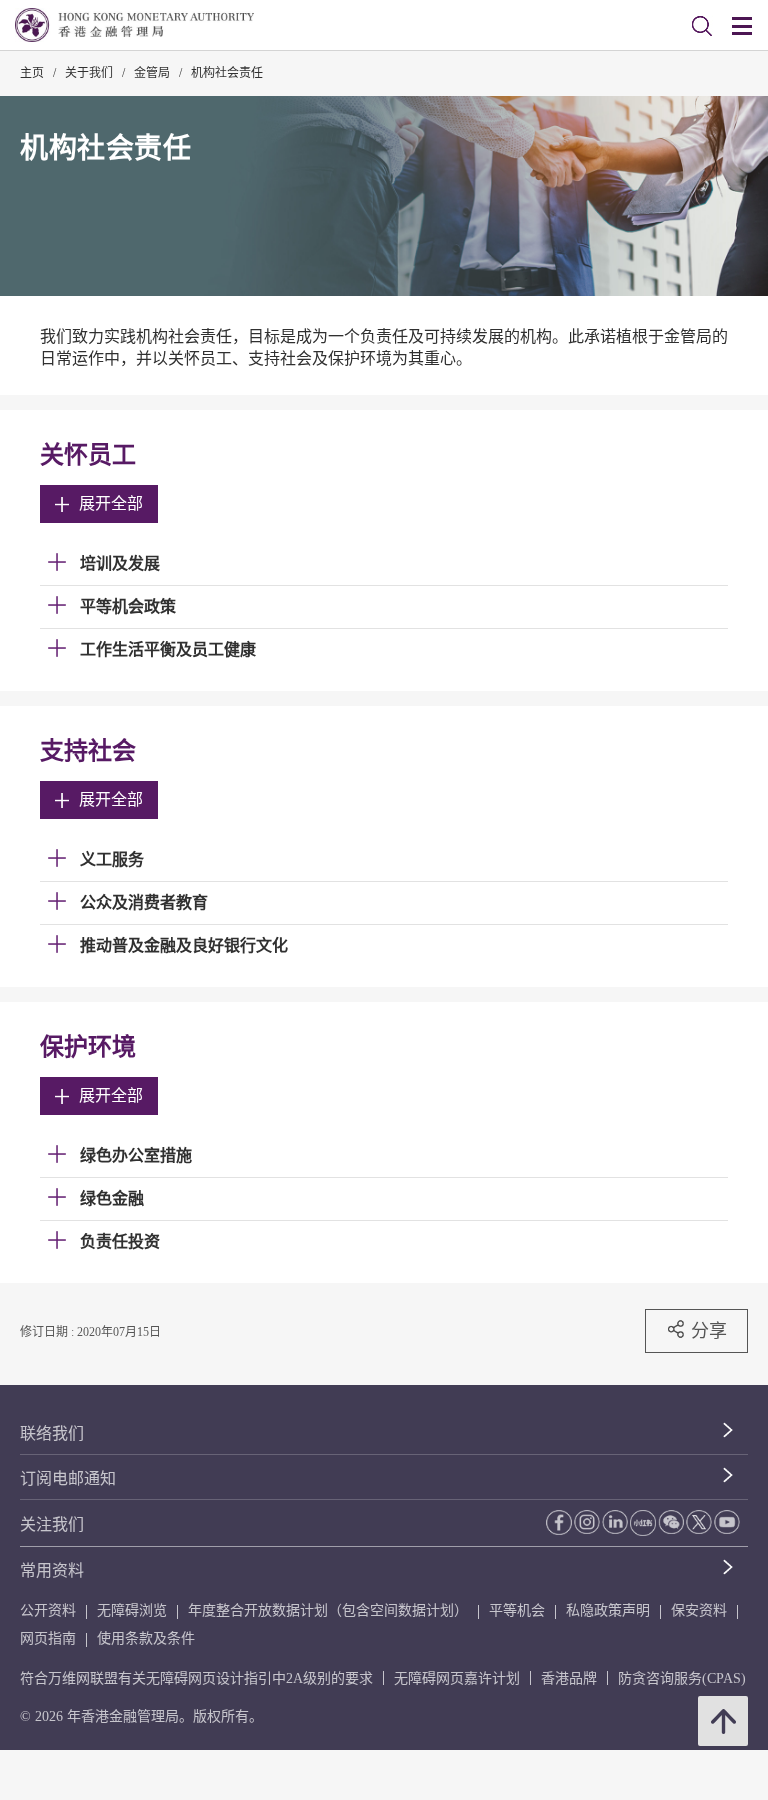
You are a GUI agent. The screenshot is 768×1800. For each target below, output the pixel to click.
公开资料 (48, 1610)
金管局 (152, 73)
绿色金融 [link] (112, 1198)
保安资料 (699, 1610)
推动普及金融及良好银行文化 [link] (184, 945)
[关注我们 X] (699, 1522)
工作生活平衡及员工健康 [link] (168, 649)
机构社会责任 (227, 73)
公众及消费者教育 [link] (144, 902)
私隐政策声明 (608, 1610)
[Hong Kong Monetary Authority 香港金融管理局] (134, 25)
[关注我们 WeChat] (671, 1522)
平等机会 (517, 1610)
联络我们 (52, 1433)
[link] (702, 26)
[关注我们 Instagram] (587, 1522)
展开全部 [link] (111, 503)
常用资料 (52, 1570)
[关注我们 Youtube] (727, 1522)
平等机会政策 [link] (128, 606)
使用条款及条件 (146, 1638)
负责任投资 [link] (120, 1241)
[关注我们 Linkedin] (615, 1522)
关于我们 (89, 73)
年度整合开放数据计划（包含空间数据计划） (328, 1610)
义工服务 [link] (112, 859)
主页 (32, 73)
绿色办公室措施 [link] (136, 1155)
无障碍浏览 (132, 1610)
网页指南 (48, 1638)
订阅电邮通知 (68, 1478)
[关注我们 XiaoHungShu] (643, 1523)
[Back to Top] (723, 1721)
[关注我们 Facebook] (559, 1522)
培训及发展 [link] (120, 563)
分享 (709, 1330)
